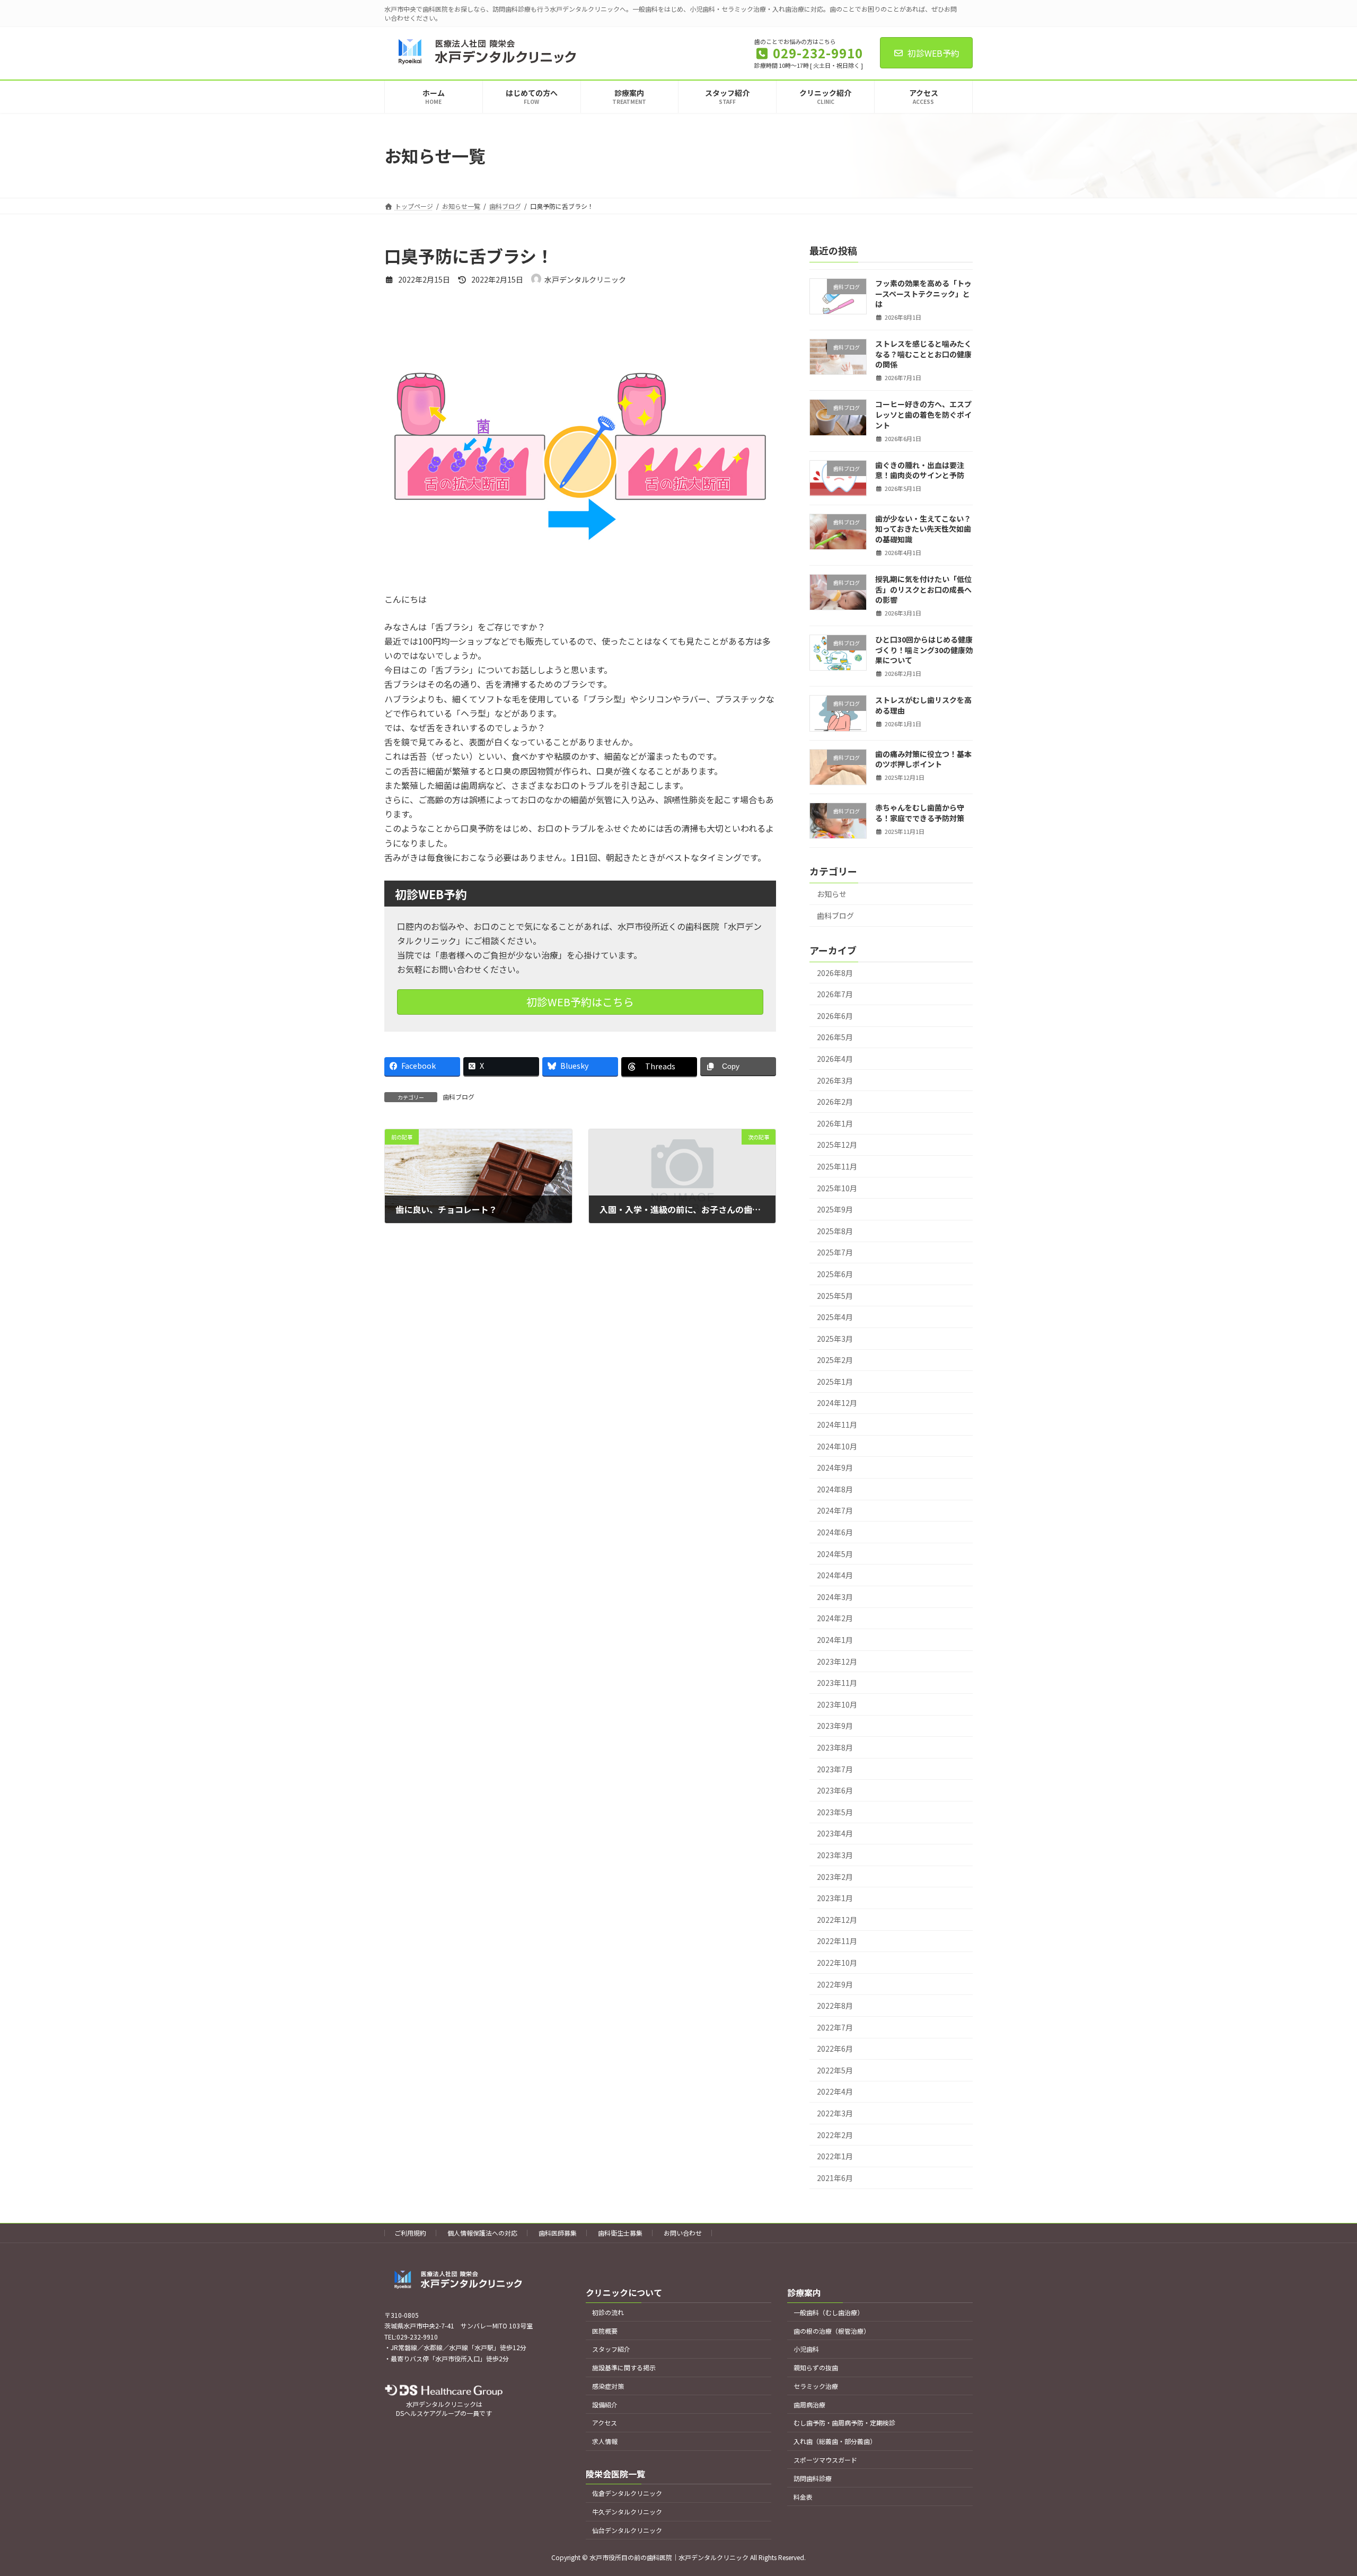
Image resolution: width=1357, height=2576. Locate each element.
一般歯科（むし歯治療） (829, 2312)
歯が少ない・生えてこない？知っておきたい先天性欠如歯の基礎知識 (923, 529)
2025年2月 (835, 1360)
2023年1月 (835, 1898)
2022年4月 (835, 2092)
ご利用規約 (410, 2233)
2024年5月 (835, 1554)
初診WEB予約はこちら (580, 1002)
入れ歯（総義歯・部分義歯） (835, 2441)
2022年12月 (837, 1920)
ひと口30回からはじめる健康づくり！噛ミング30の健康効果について (924, 650)
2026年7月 (835, 995)
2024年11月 (837, 1425)
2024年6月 (835, 1532)
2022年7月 (835, 2027)
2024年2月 (835, 1619)
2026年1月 (835, 1123)
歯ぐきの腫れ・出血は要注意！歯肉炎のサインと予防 (920, 470)
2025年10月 (837, 1188)
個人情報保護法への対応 (482, 2233)
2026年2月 (835, 1102)
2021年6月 (835, 2178)
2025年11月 (837, 1166)
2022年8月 (835, 2006)
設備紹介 (605, 2404)
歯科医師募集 (558, 2233)
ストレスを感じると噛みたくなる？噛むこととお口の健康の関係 (923, 354)
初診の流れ (608, 2312)
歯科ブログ (459, 1097)
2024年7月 (835, 1511)
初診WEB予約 (933, 53)
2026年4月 (835, 1059)
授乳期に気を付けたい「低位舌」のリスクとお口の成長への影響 (923, 589)
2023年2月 (835, 1877)
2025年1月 (835, 1382)
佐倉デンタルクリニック (627, 2493)
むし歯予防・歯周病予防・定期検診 (844, 2423)
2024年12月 (837, 1403)
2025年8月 (835, 1231)
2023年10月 (837, 1704)
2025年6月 (835, 1274)
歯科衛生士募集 (620, 2233)
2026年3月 (835, 1080)
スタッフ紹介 (611, 2349)
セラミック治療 (816, 2386)
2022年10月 (837, 1963)
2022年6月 (835, 2049)
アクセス (605, 2423)
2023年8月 (835, 1747)
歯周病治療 (809, 2404)
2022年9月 (835, 1984)
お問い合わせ (683, 2233)
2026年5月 (835, 1038)
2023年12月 (837, 1661)
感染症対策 (608, 2386)
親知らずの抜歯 (816, 2367)
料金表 (803, 2497)
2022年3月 (835, 2113)
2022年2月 (835, 2135)
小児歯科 (806, 2349)
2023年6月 (835, 1791)
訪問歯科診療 (813, 2478)
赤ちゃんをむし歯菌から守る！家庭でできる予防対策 (920, 813)
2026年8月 (835, 973)
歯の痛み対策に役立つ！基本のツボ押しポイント (923, 759)
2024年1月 (835, 1640)
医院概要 (605, 2331)
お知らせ (832, 894)
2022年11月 (837, 1941)
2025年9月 (835, 1210)
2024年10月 (837, 1446)
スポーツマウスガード (825, 2460)
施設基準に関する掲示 (624, 2367)
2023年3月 (835, 1855)
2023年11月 (837, 1683)
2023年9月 (835, 1726)
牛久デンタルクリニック (627, 2512)
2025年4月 (835, 1317)
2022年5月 (835, 2070)
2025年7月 (835, 1253)
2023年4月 (835, 1834)
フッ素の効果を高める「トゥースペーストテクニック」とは (923, 293)
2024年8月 (835, 1489)
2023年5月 (835, 1812)
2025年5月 (835, 1296)
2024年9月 (835, 1468)
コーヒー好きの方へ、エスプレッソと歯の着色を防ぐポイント (923, 415)
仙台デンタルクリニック (627, 2530)
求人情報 (605, 2441)
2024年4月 (835, 1576)
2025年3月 (835, 1339)
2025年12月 (837, 1145)
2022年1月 (835, 2157)
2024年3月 (835, 1597)
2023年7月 (835, 1769)
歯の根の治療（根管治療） (832, 2331)
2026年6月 (835, 1016)
